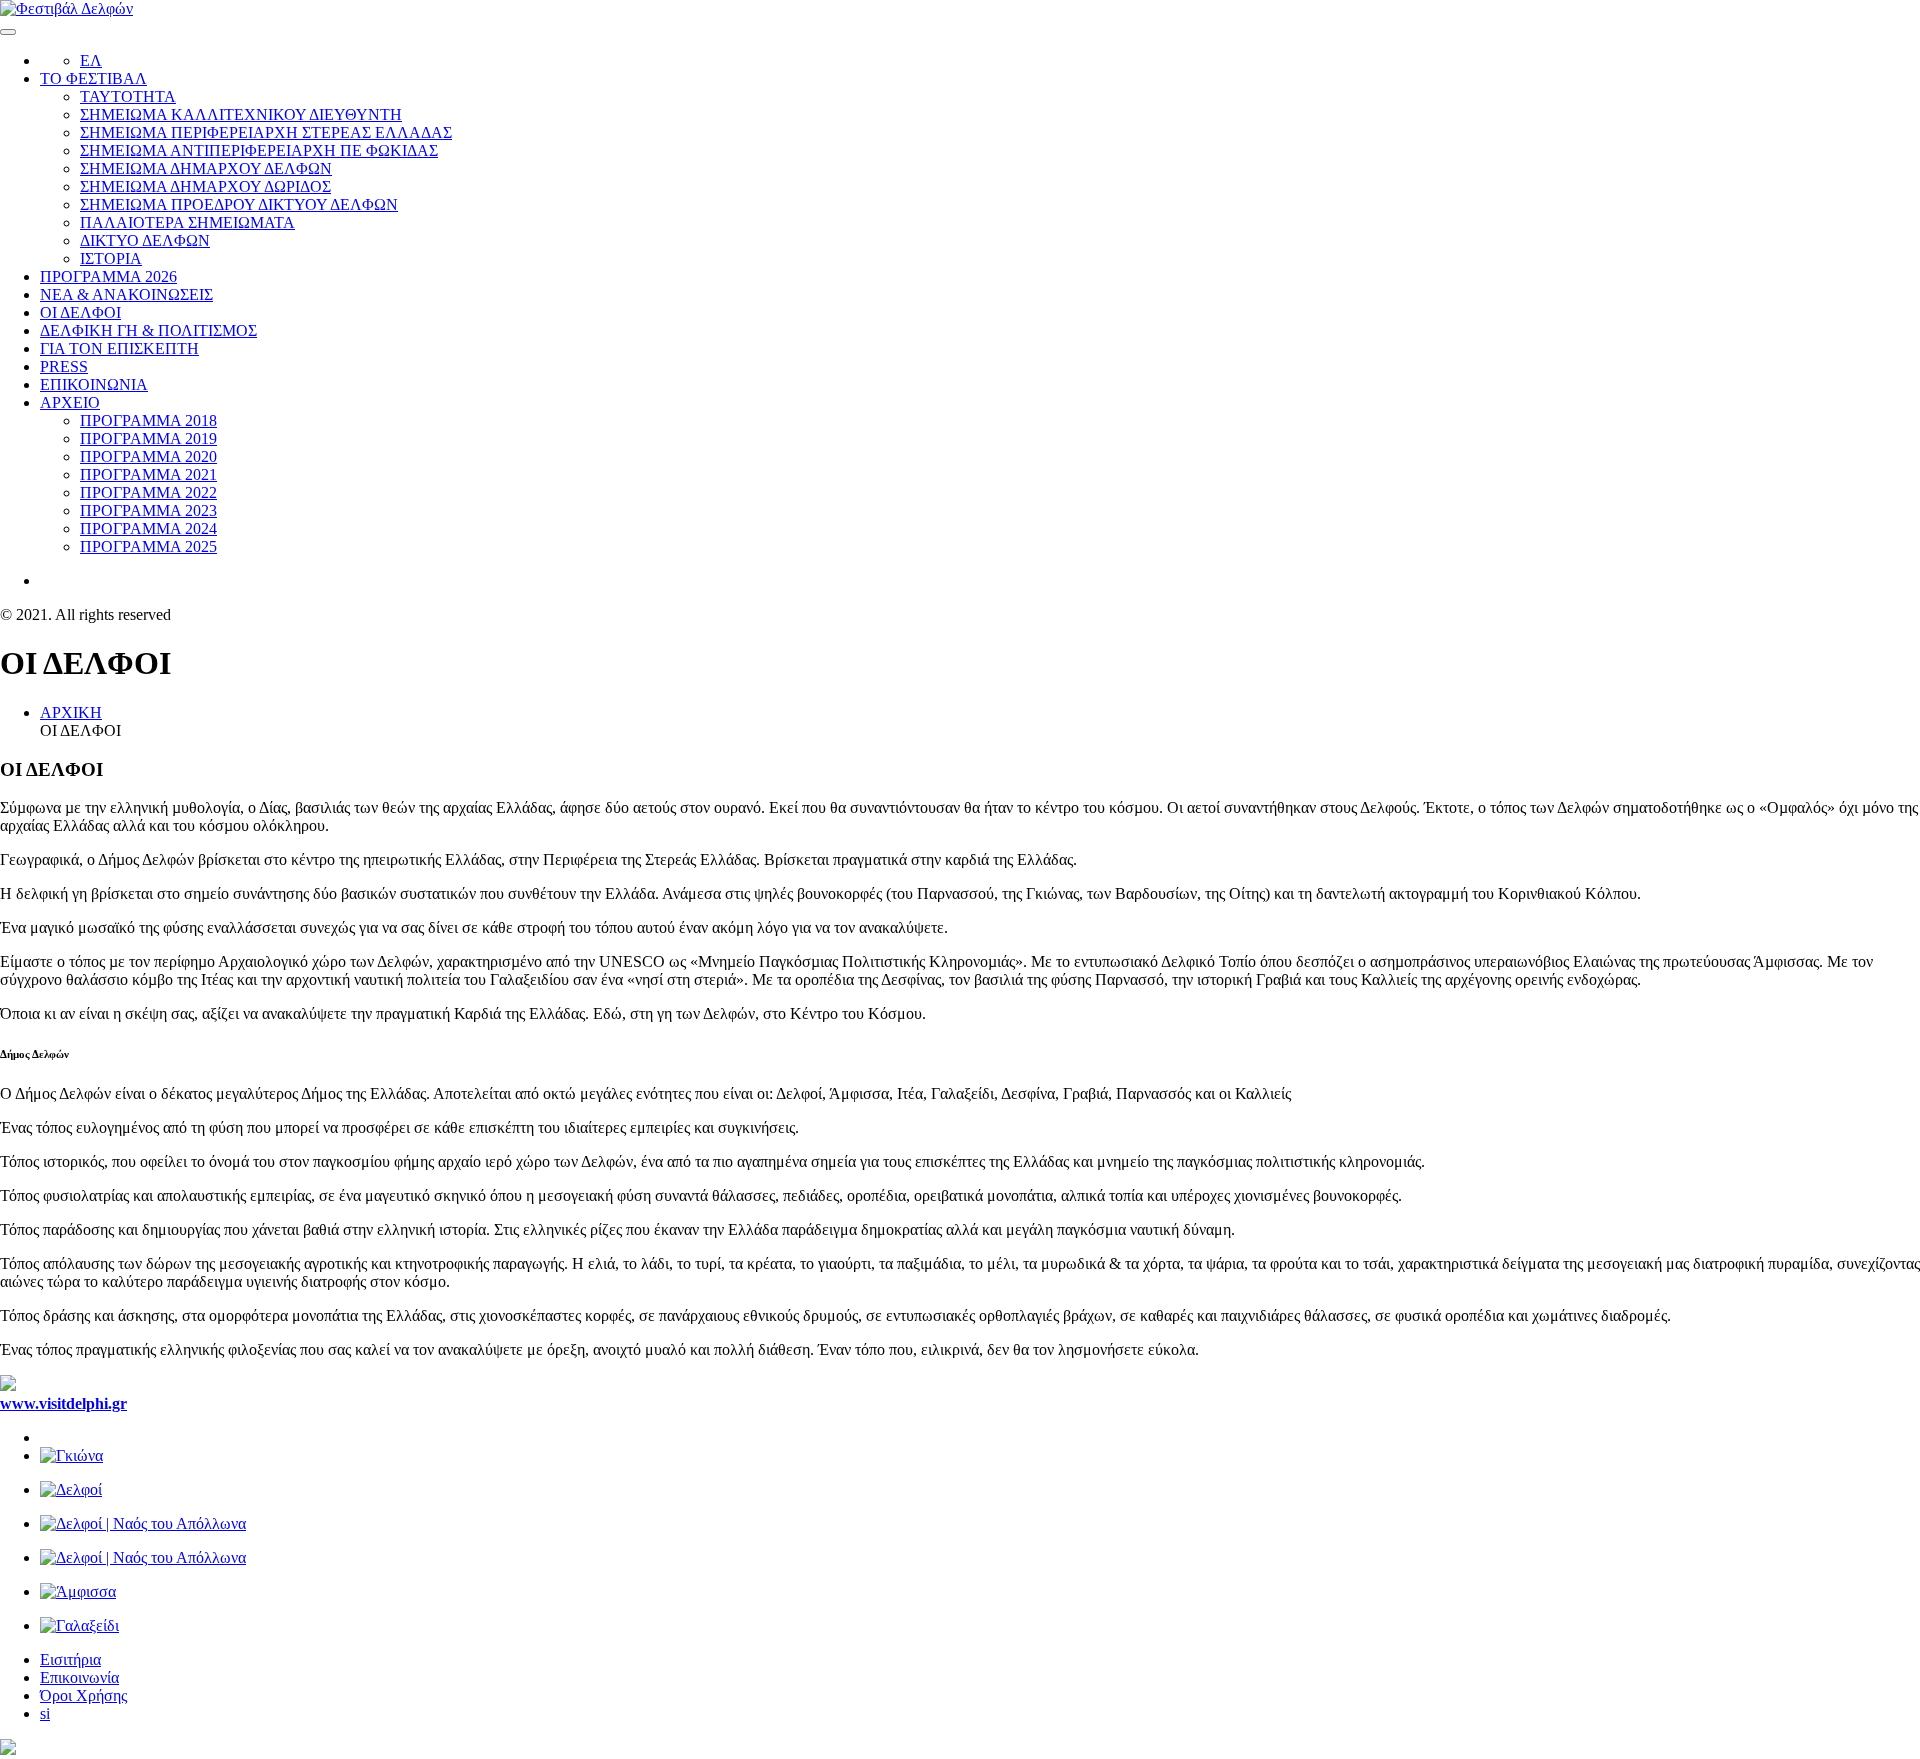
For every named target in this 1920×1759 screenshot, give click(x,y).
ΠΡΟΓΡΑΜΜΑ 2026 (108, 276)
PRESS (64, 366)
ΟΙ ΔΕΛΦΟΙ (80, 312)
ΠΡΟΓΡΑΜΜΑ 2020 (148, 456)
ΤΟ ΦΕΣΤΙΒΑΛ (93, 78)
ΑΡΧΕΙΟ (70, 402)
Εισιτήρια (70, 1659)
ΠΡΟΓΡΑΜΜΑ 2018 (148, 420)
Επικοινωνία (79, 1677)
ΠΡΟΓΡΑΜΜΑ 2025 (148, 546)
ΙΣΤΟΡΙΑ (111, 258)
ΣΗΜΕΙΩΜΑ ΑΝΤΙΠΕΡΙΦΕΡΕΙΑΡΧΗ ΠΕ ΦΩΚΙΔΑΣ (259, 150)
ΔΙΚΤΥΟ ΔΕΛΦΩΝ (145, 240)
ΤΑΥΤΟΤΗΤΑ (128, 96)
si (45, 1713)
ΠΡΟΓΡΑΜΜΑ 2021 (148, 474)
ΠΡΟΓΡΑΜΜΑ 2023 (148, 510)
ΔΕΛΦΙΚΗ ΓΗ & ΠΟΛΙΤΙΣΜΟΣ (148, 330)
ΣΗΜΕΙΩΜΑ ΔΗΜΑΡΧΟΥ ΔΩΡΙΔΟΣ (205, 186)
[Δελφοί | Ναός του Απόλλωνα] (980, 1524)
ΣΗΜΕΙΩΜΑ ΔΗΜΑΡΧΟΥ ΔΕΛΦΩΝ (206, 168)
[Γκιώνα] (980, 1456)
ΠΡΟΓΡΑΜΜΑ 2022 (148, 492)
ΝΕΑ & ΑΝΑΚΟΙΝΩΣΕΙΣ (126, 294)
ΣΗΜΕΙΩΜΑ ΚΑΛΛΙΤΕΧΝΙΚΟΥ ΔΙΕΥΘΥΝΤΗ (241, 114)
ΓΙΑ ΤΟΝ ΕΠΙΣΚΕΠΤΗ (119, 348)
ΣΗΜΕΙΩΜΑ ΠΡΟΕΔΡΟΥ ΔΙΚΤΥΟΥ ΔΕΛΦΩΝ (239, 204)
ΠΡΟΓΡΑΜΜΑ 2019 (148, 438)
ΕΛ (91, 60)
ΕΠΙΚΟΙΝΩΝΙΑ (94, 384)
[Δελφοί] (980, 1490)
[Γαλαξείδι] (980, 1626)
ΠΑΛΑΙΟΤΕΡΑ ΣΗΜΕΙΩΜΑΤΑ (187, 222)
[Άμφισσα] (980, 1592)
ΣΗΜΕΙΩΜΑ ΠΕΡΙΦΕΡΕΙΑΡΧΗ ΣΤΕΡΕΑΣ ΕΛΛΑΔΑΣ (266, 132)
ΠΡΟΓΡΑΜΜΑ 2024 (148, 528)
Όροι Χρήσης (83, 1695)
